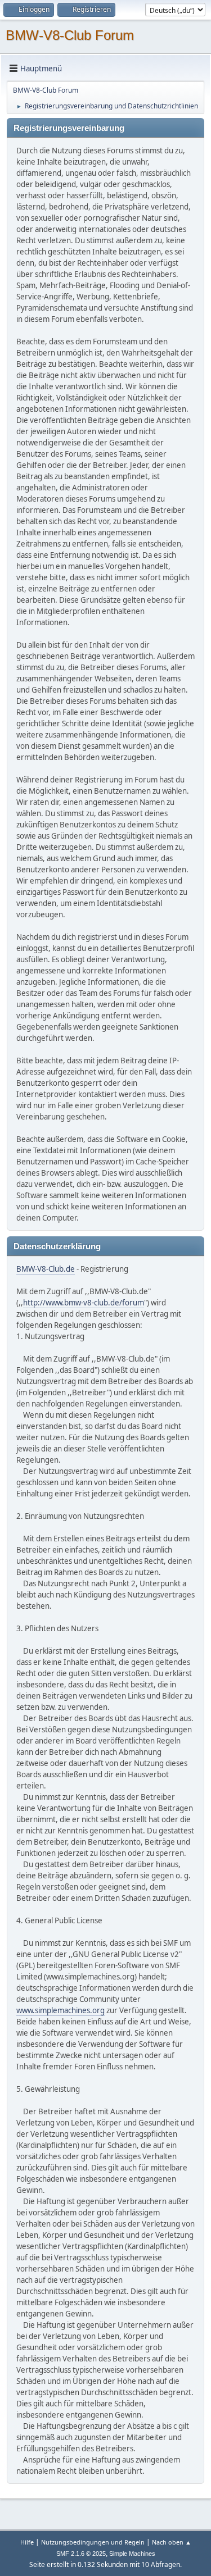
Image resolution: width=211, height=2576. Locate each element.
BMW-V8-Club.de (46, 1269)
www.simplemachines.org (60, 2010)
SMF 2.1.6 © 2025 (81, 2554)
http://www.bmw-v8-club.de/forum (84, 1303)
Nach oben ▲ (172, 2542)
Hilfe (27, 2542)
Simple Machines (132, 2554)
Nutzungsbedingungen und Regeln (93, 2542)
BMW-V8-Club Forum (70, 35)
